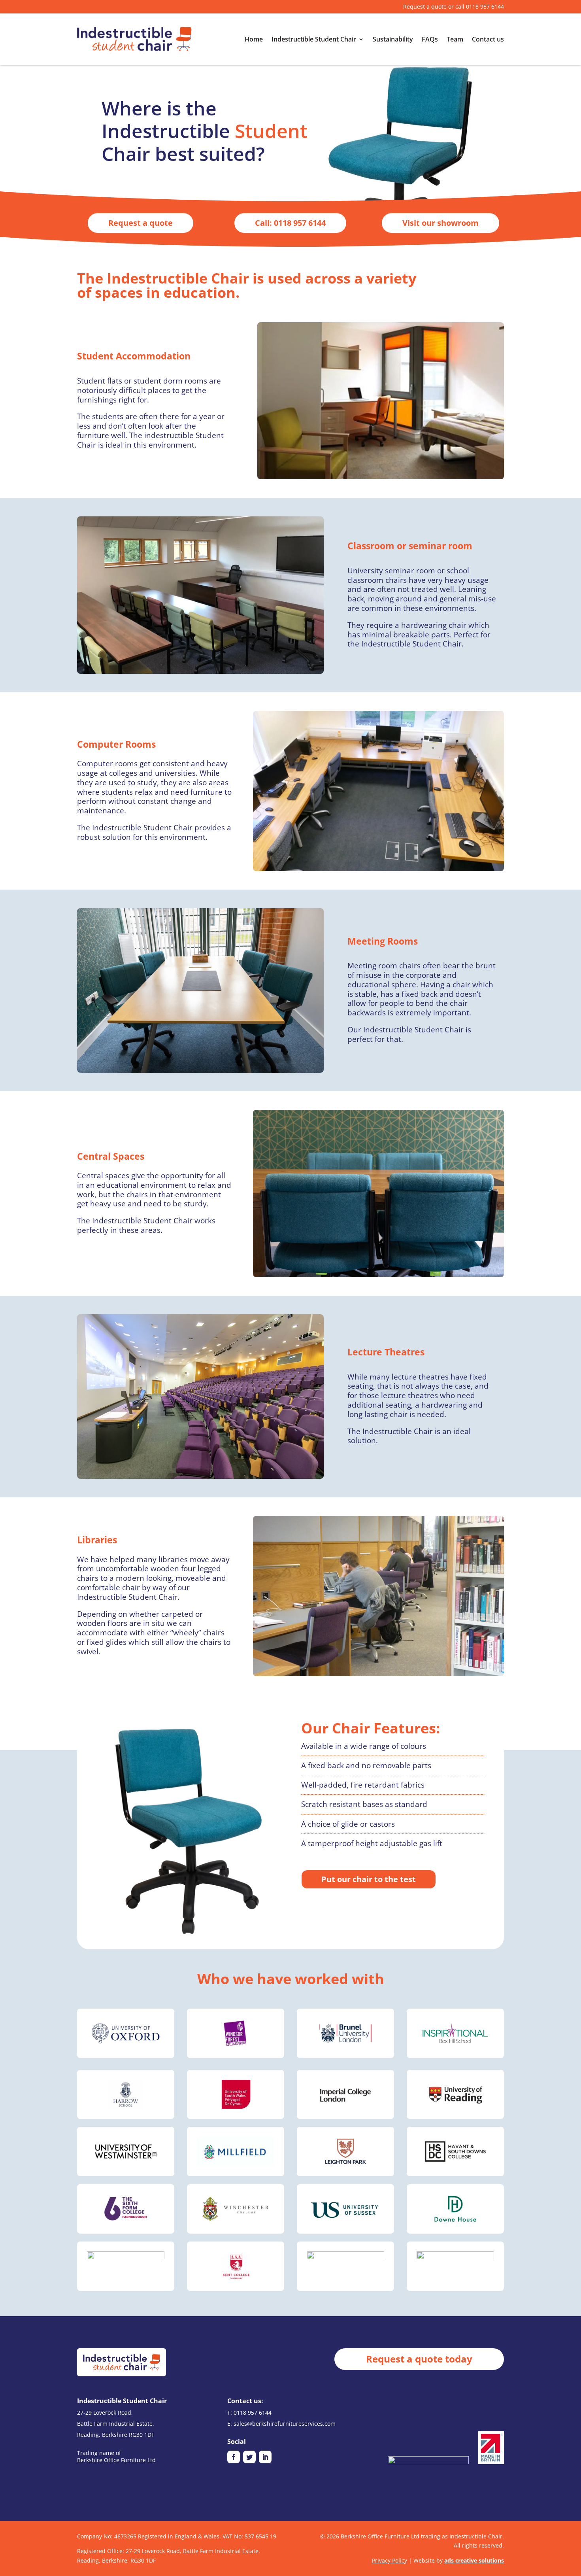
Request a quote (141, 223)
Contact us (488, 39)
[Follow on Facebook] (234, 2457)
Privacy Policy (390, 2560)
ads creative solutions (474, 2560)
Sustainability (393, 39)
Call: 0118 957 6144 (290, 223)
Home (254, 39)
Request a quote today (419, 2359)
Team (455, 39)
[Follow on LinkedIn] (265, 2457)
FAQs (430, 39)
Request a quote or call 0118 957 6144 (454, 7)
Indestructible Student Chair (314, 39)
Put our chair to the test (369, 1879)
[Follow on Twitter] (249, 2457)
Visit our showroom (440, 223)
